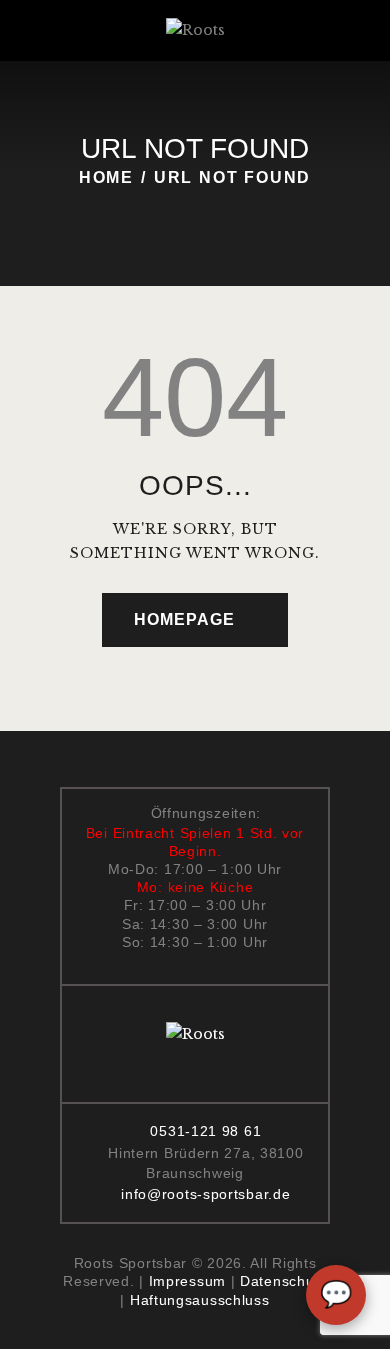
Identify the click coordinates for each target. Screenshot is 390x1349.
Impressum (187, 1281)
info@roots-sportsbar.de (205, 1194)
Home (106, 177)
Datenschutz (283, 1281)
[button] (68, 30)
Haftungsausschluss (200, 1300)
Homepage (184, 619)
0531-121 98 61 (205, 1131)
